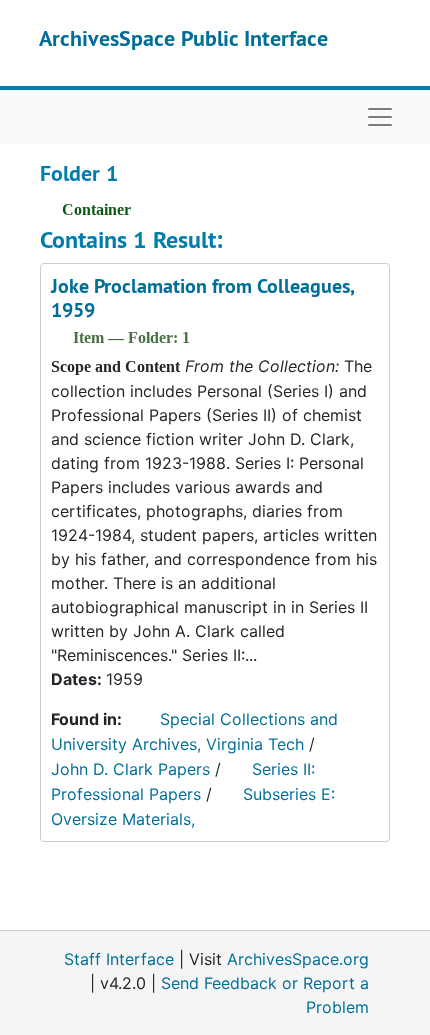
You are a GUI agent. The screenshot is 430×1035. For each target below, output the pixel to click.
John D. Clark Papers (130, 769)
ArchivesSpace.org (298, 959)
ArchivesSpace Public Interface (183, 38)
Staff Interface (119, 959)
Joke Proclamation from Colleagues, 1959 (202, 298)
